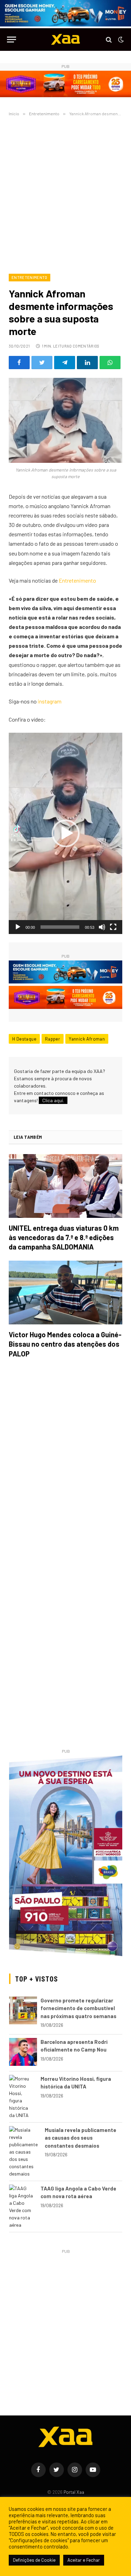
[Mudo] (102, 927)
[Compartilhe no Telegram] (65, 363)
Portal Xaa (74, 2492)
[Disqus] (65, 1462)
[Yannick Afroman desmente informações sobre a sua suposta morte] (65, 420)
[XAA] (66, 40)
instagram (50, 701)
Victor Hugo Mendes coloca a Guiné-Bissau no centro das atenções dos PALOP (65, 1344)
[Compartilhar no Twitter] (42, 363)
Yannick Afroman (87, 1039)
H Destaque (24, 1039)
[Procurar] (109, 40)
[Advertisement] (65, 194)
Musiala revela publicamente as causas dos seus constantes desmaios (81, 2138)
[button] (66, 833)
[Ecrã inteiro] (113, 927)
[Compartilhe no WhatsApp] (110, 363)
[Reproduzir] (18, 927)
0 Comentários (84, 346)
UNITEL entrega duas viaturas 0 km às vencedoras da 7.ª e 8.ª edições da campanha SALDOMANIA (64, 1237)
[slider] (60, 927)
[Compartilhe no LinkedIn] (87, 363)
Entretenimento (30, 277)
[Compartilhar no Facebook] (19, 363)
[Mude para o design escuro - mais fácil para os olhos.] (120, 40)
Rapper (53, 1039)
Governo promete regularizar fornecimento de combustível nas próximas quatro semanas (78, 2008)
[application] (65, 833)
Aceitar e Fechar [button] (84, 2560)
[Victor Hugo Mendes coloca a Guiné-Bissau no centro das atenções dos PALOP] (65, 1293)
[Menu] (12, 40)
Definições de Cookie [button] (34, 2560)
